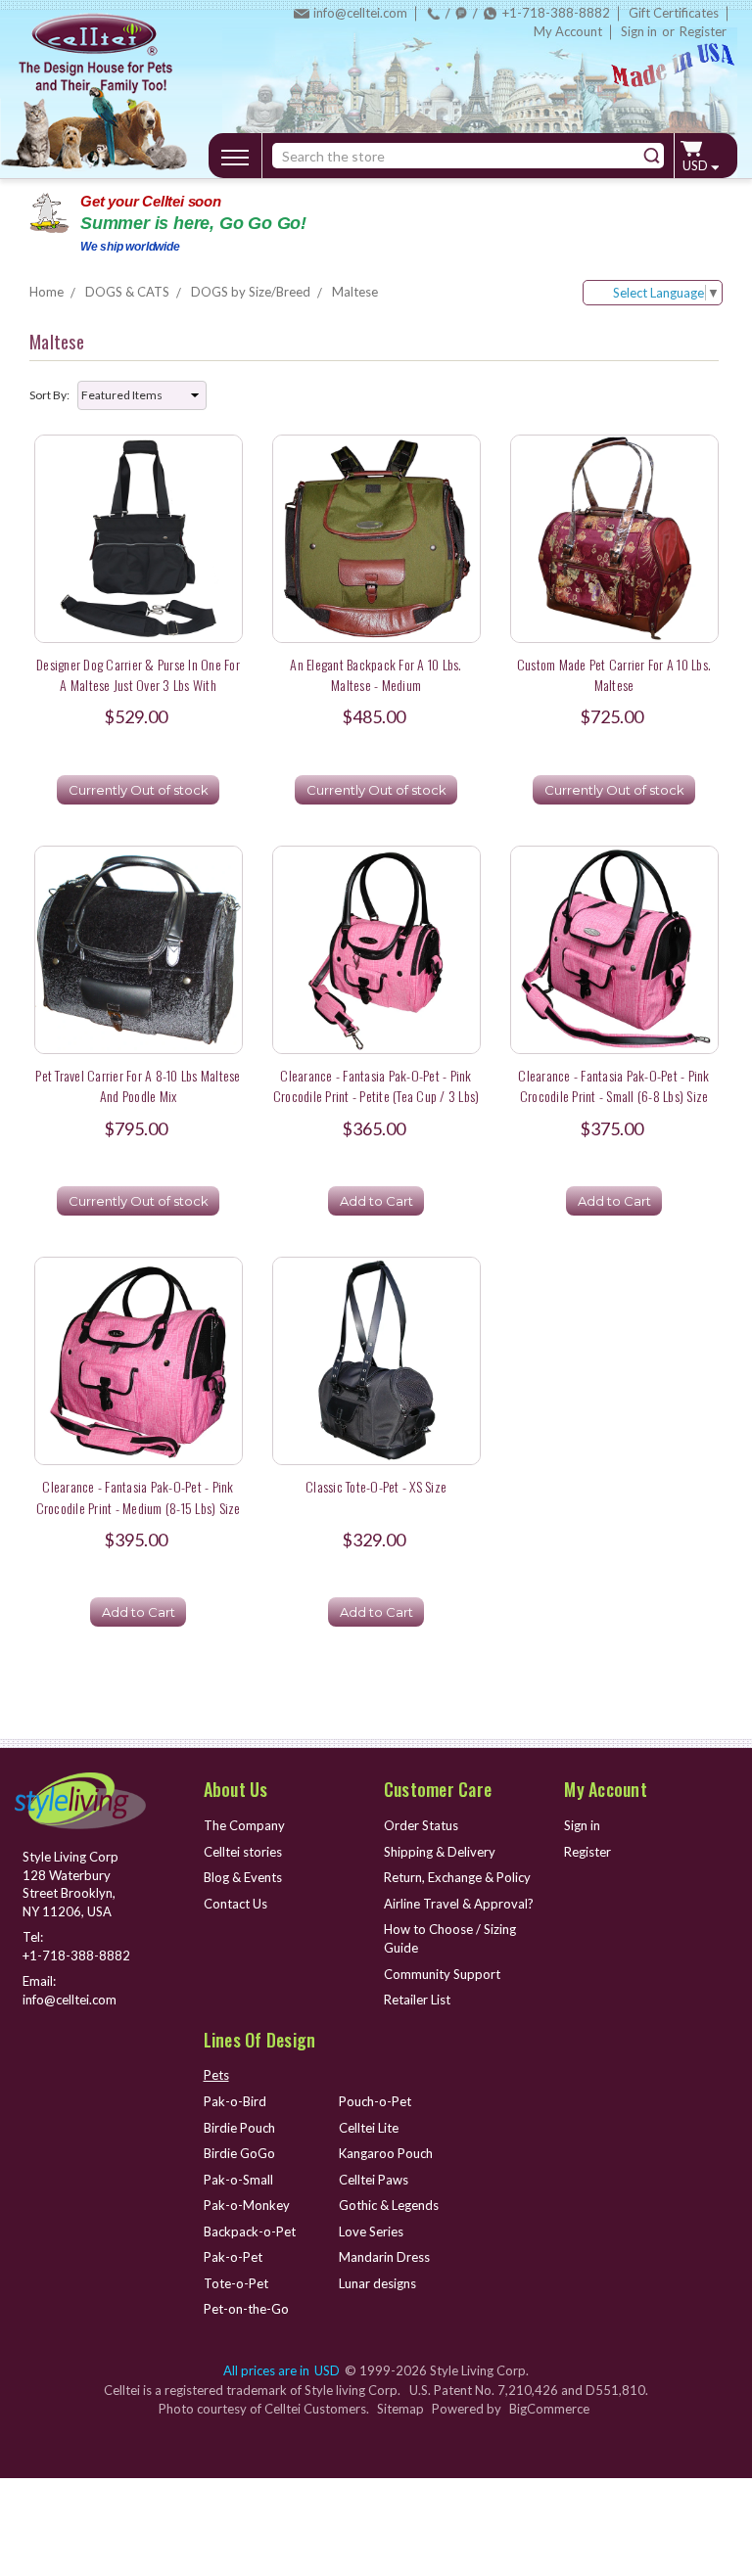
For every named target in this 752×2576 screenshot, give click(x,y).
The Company (244, 1825)
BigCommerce (549, 2409)
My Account (568, 31)
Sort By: (49, 395)
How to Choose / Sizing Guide (450, 1938)
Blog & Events (243, 1877)
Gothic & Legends (389, 2205)
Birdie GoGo (239, 2153)
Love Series (371, 2231)
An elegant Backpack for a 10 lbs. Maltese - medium (376, 674)
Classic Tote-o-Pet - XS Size (376, 1486)
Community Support (442, 1974)
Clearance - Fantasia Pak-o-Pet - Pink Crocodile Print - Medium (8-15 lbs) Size (139, 1496)
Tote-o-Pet (236, 2283)
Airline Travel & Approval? (459, 1904)
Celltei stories (243, 1852)
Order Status (421, 1825)
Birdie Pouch (239, 2128)
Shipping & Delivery (440, 1852)
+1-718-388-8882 (556, 13)
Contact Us (235, 1904)
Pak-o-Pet (233, 2257)
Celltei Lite (369, 2128)
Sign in (639, 31)
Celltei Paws (374, 2180)
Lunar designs (377, 2283)
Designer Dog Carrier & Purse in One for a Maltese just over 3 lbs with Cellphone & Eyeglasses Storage (138, 685)
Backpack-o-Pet (250, 2231)
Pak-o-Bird (235, 2101)
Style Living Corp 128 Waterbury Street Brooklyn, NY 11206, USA (70, 1884)
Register (703, 31)
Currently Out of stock (139, 790)
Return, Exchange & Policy (457, 1877)
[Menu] (235, 154)
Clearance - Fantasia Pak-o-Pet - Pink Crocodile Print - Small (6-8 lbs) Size (613, 1085)
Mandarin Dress (384, 2257)
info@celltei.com (360, 13)
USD (697, 165)
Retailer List (417, 2000)
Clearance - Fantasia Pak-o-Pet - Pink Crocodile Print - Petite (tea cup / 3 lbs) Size (376, 1096)
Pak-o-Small (238, 2180)
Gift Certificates (674, 13)
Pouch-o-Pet (375, 2101)
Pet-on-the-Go (246, 2309)
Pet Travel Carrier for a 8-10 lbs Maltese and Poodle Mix (138, 1085)
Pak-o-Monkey (247, 2205)
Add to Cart (376, 1201)
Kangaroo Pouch (386, 2153)
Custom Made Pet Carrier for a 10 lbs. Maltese (614, 674)
